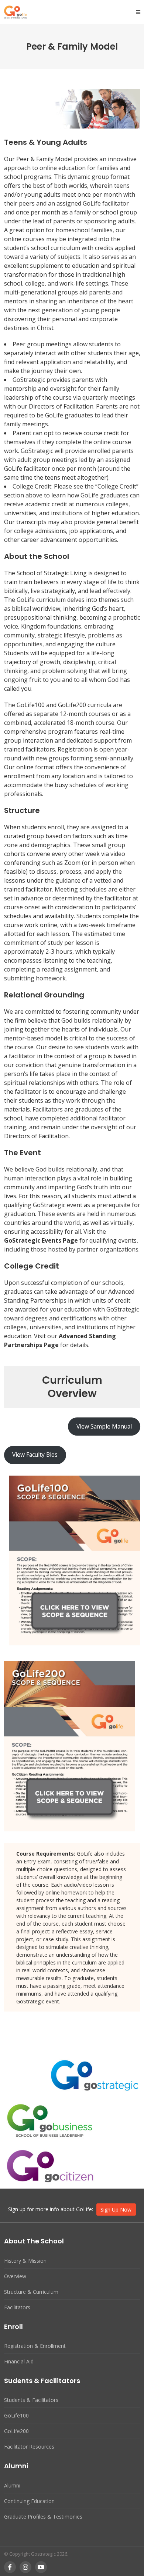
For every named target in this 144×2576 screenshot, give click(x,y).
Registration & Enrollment (35, 2346)
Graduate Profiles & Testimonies (43, 2517)
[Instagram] (25, 2567)
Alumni (12, 2485)
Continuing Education (29, 2501)
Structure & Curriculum (31, 2292)
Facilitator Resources (29, 2447)
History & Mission (25, 2261)
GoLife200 (16, 2431)
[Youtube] (41, 2567)
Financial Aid (19, 2361)
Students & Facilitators (31, 2400)
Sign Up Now (116, 2210)
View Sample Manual (104, 1426)
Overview (15, 2276)
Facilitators (17, 2307)
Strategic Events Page (45, 1240)
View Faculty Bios (35, 1454)
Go (8, 1240)
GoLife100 (16, 2415)
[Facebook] (10, 2567)
